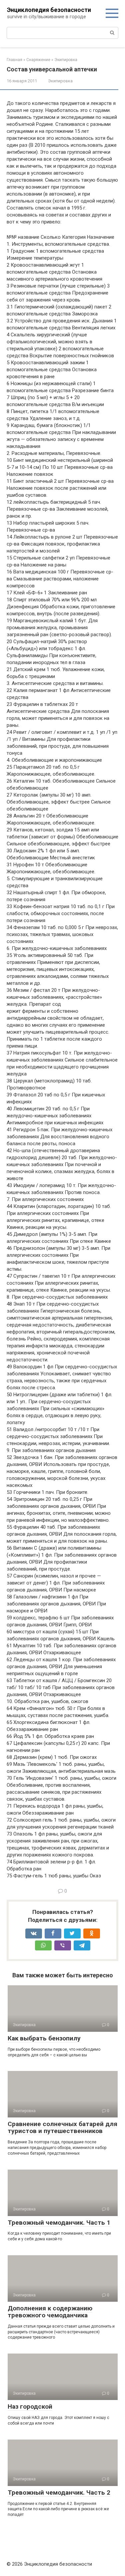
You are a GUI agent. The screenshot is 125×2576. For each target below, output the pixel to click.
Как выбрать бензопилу (44, 2038)
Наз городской (30, 2406)
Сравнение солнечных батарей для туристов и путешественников (62, 2127)
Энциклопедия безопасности (49, 10)
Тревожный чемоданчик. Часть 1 (59, 2223)
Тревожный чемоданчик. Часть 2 (59, 2492)
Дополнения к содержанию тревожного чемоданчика (50, 2312)
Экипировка (60, 81)
